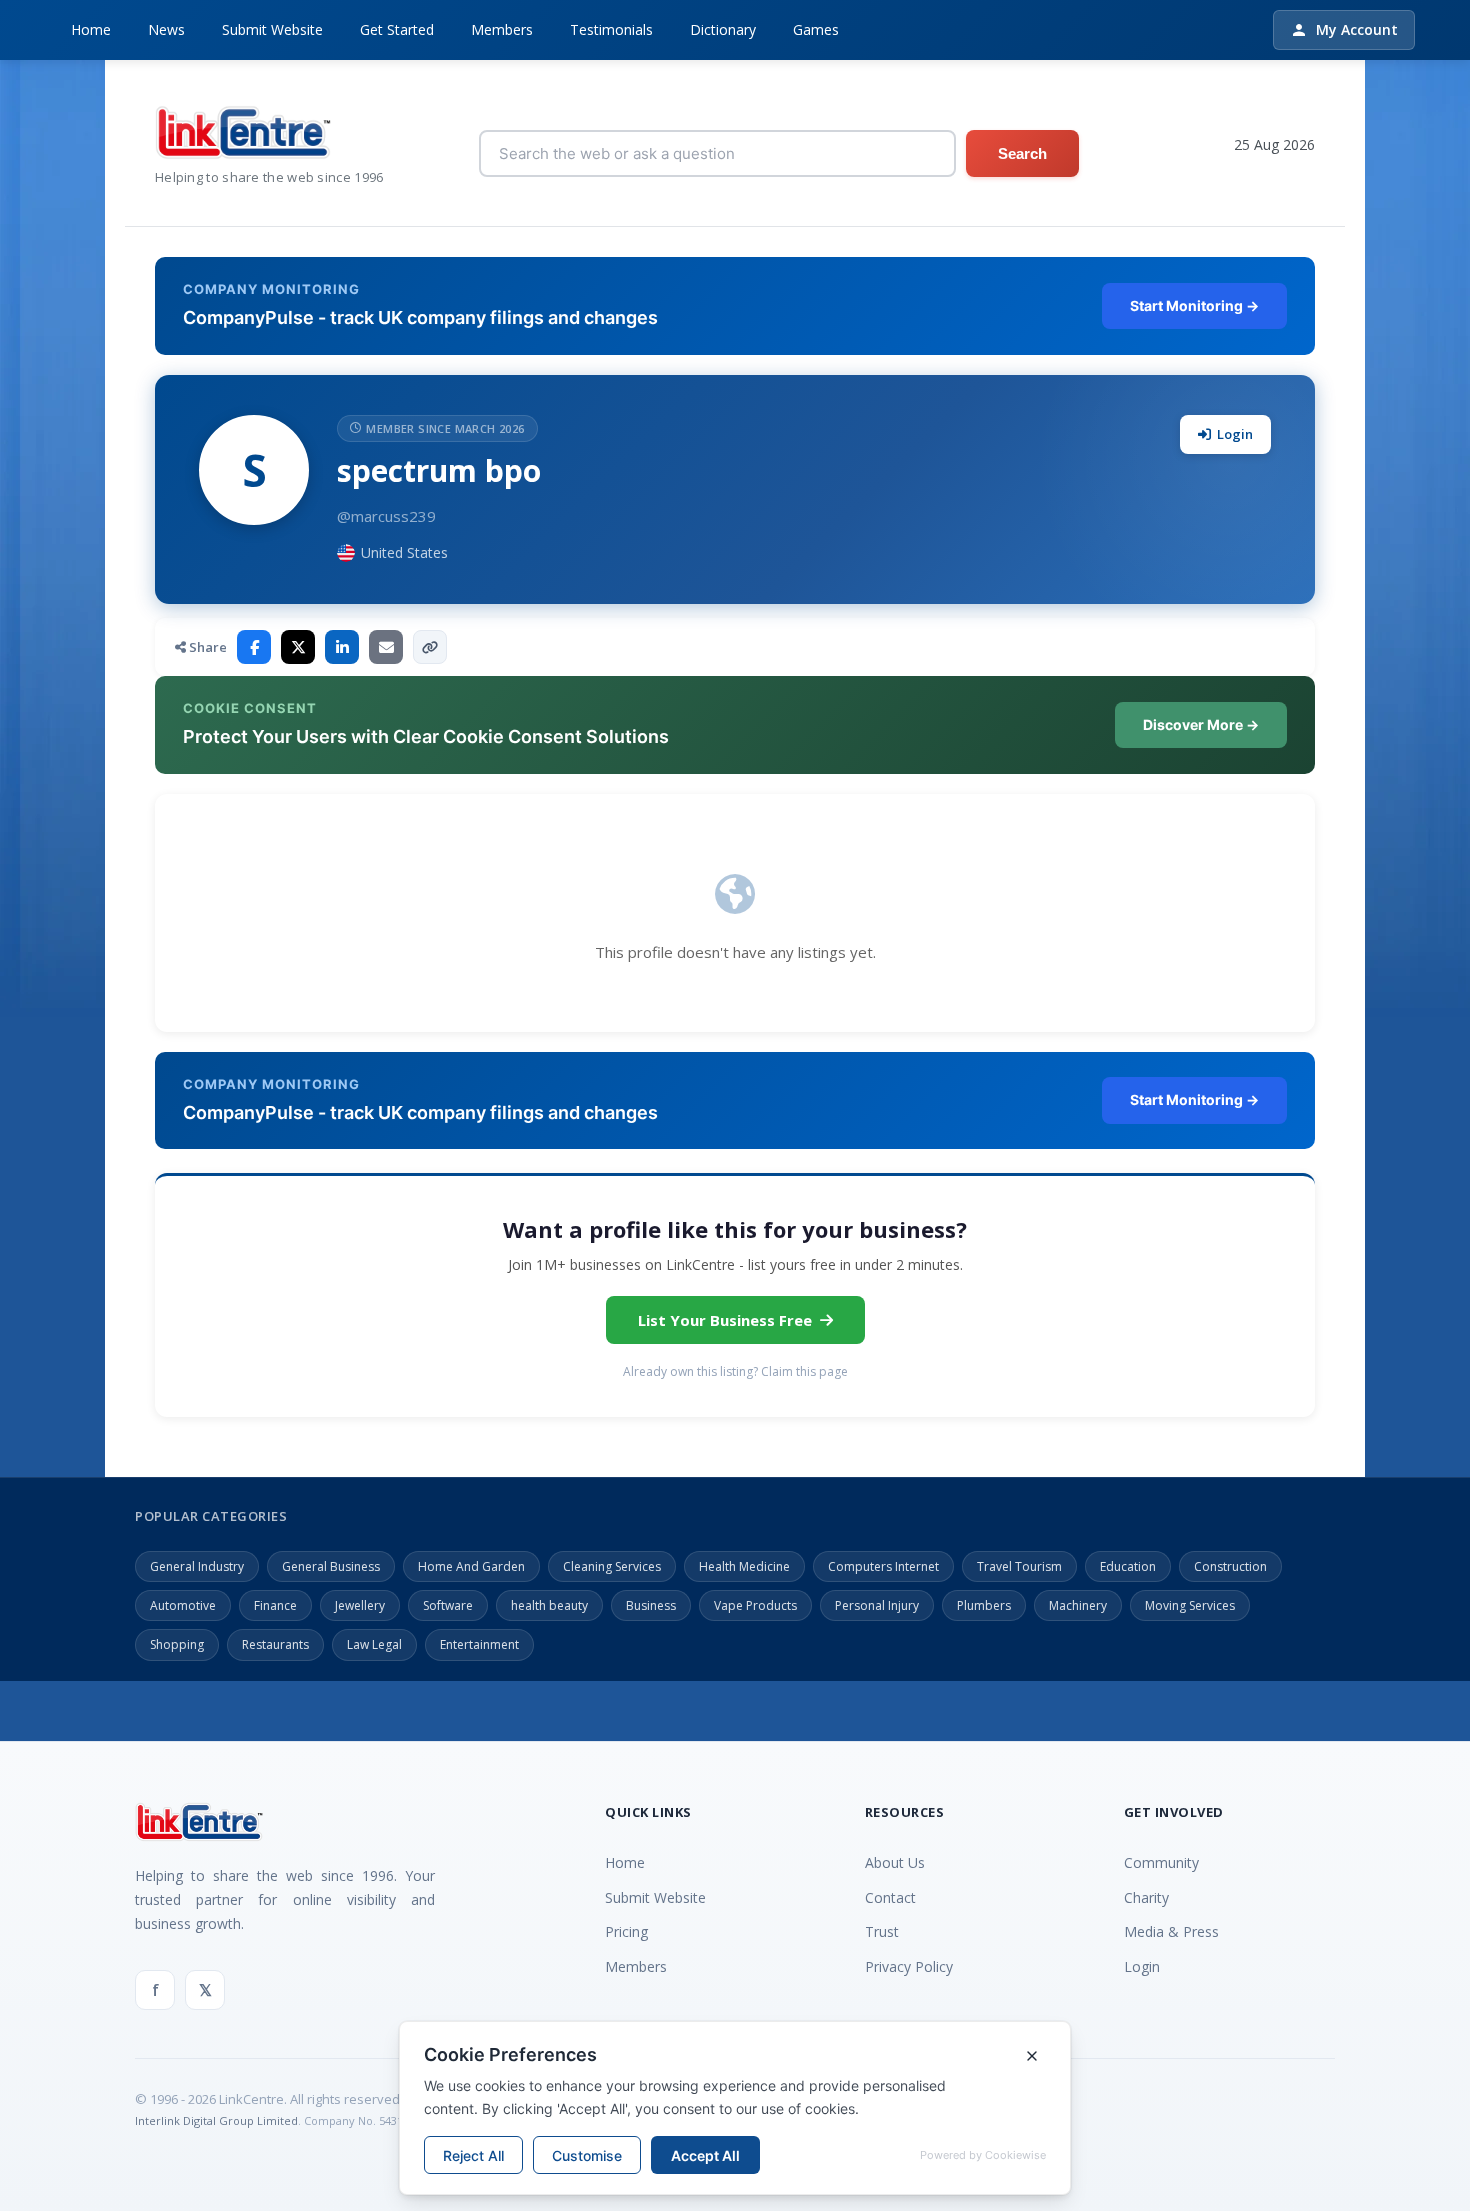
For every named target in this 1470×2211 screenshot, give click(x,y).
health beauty (549, 1605)
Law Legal (374, 1644)
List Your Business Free (725, 1320)
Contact (890, 1897)
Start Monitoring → (1194, 305)
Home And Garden (471, 1566)
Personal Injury (877, 1605)
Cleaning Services (612, 1566)
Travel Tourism (1019, 1566)
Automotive (183, 1605)
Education (1128, 1566)
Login (1235, 434)
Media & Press (1171, 1931)
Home (91, 29)
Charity (1146, 1897)
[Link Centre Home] (269, 132)
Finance (275, 1605)
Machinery (1078, 1605)
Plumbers (984, 1605)
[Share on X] (298, 647)
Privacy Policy (909, 1966)
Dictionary (723, 29)
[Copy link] (430, 647)
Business (651, 1605)
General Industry (197, 1566)
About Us (895, 1862)
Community (1161, 1862)
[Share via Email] (386, 647)
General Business (331, 1566)
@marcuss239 (386, 516)
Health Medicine (744, 1566)
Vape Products (755, 1605)
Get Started (397, 29)
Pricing (626, 1931)
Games (816, 29)
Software (448, 1605)
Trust (882, 1931)
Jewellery (360, 1605)
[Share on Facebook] (254, 647)
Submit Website (272, 29)
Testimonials (611, 29)
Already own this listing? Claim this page (735, 1371)
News (166, 29)
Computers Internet (883, 1566)
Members (502, 29)
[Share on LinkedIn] (342, 647)
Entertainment (479, 1644)
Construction (1230, 1566)
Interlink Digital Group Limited (216, 2120)
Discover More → (1201, 724)
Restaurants (275, 1644)
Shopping (177, 1644)
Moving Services (1190, 1605)
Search (1022, 153)
